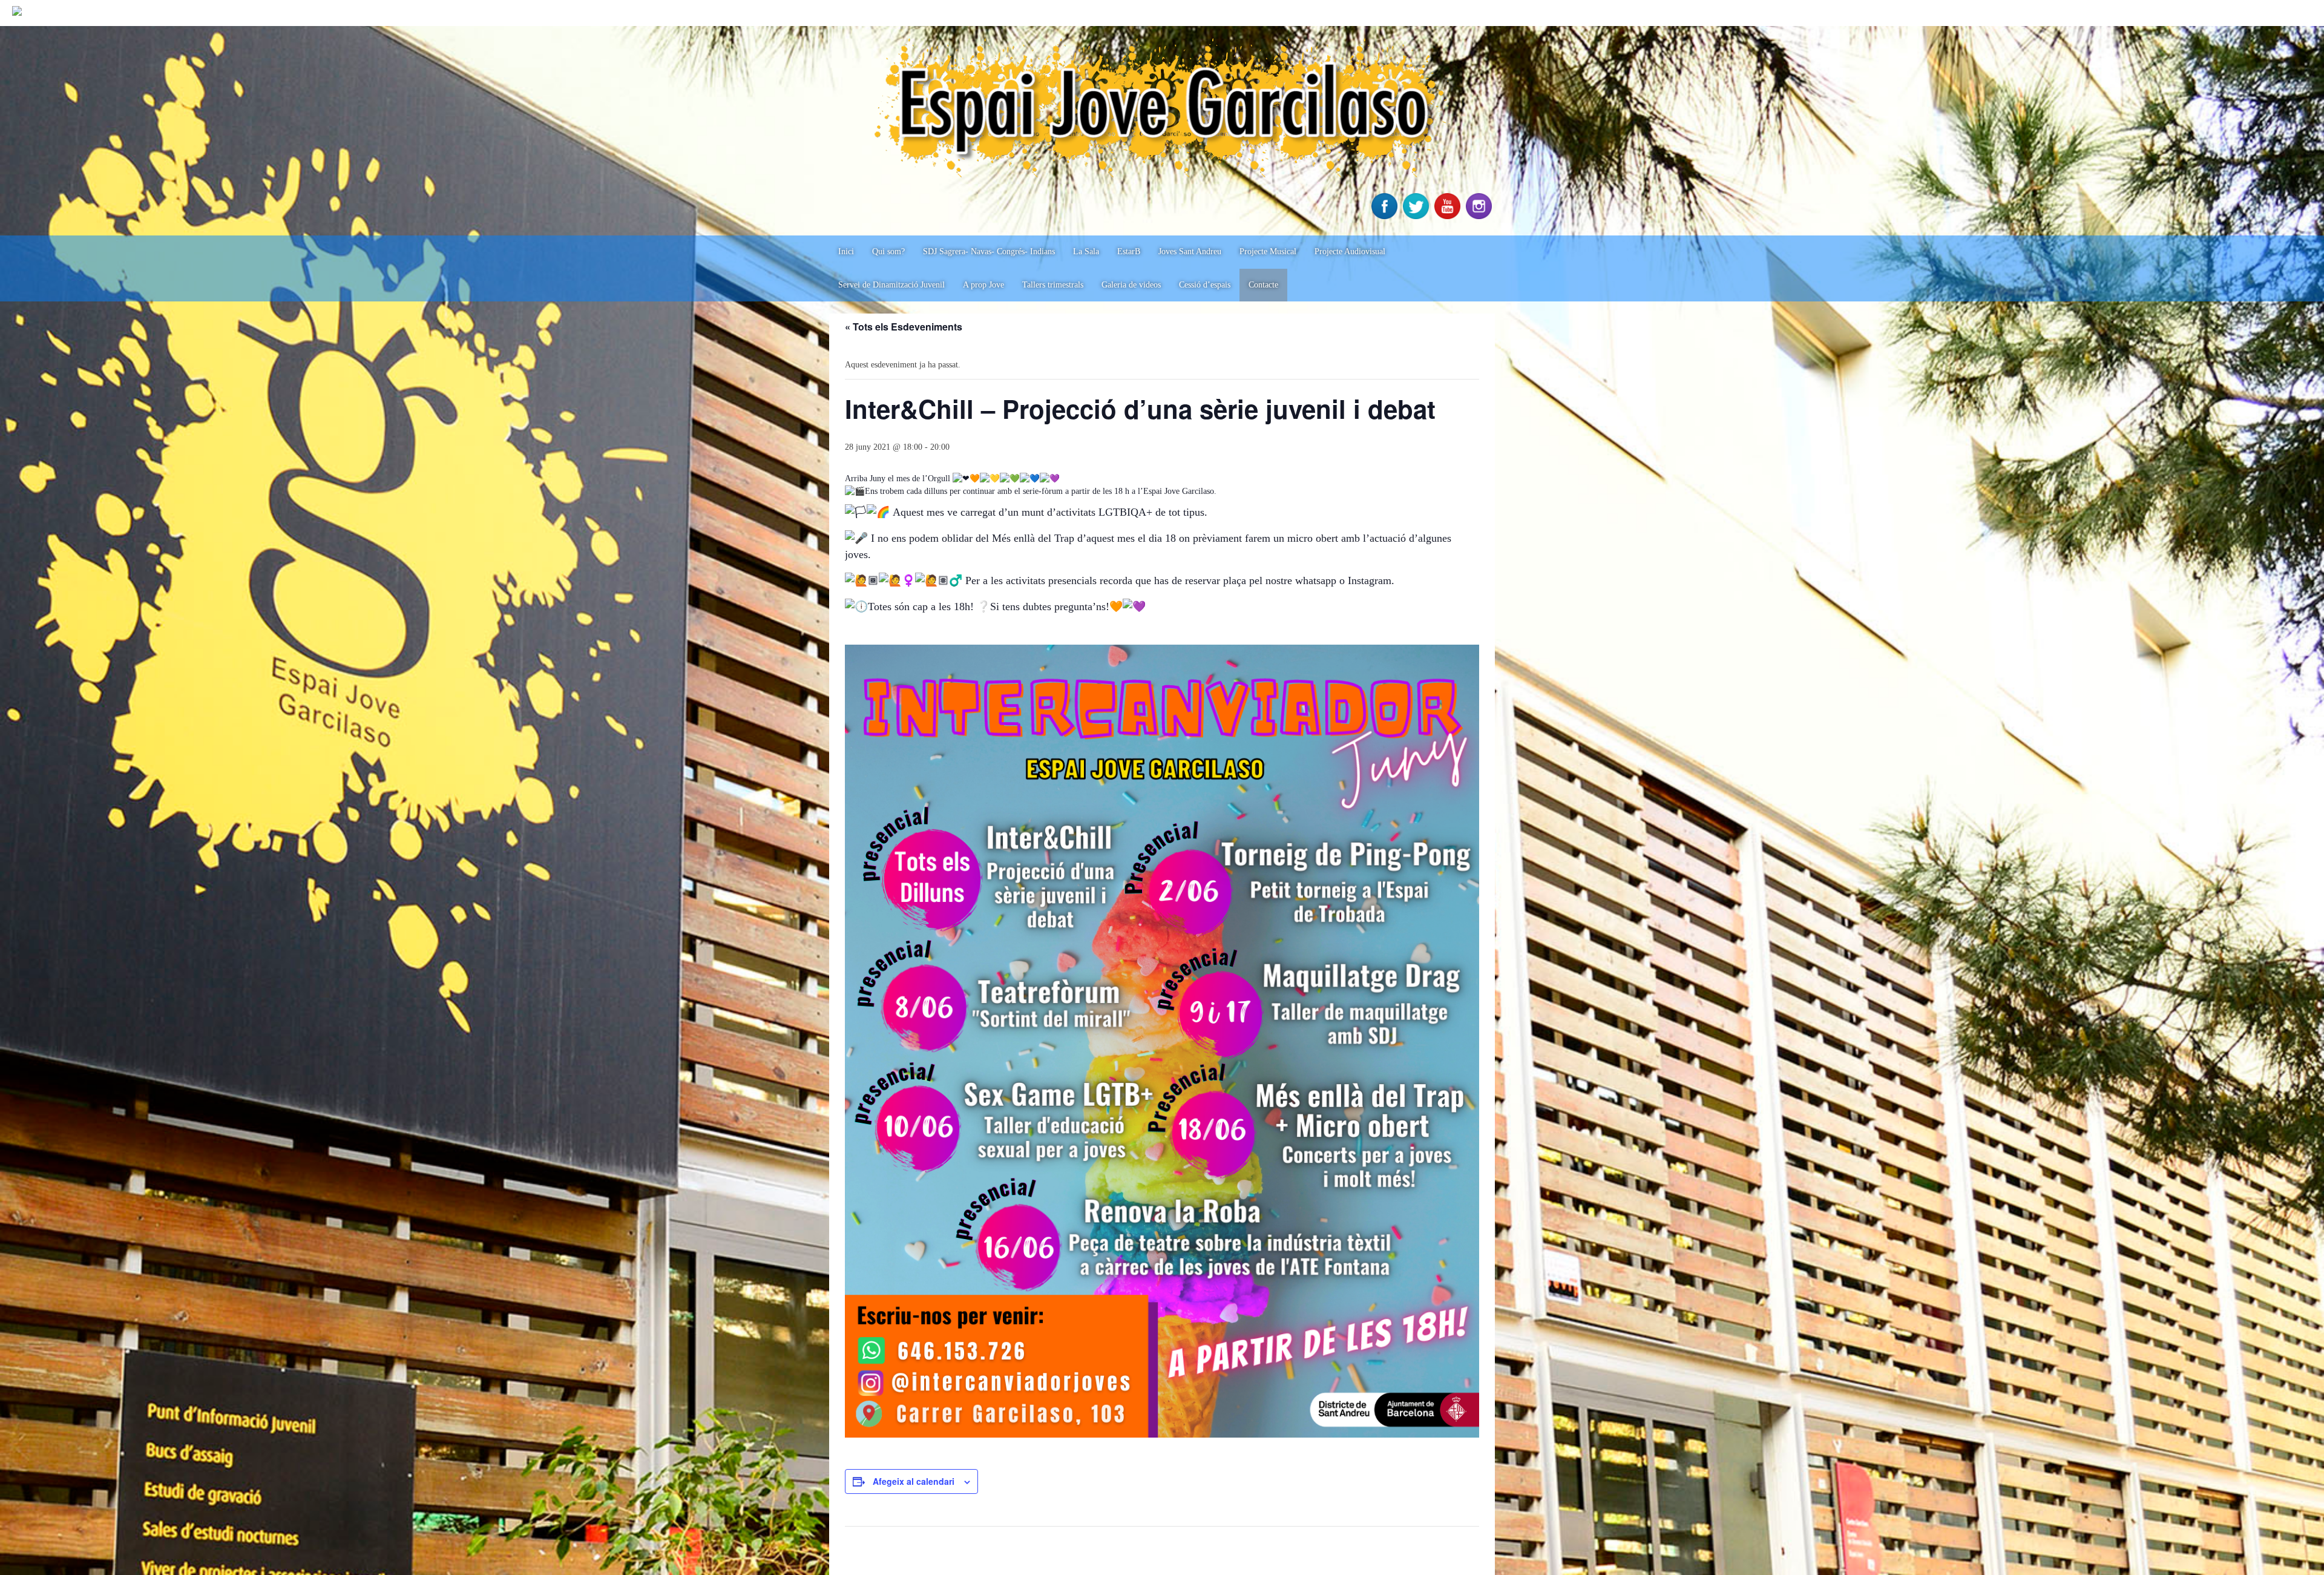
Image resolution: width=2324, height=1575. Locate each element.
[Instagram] (1480, 216)
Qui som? (888, 252)
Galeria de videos (1131, 285)
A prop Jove (983, 285)
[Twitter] (1417, 216)
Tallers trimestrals (1053, 285)
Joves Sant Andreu (1190, 252)
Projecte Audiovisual (1350, 252)
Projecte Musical (1268, 252)
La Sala (1086, 252)
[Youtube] (1449, 216)
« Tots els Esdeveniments (904, 327)
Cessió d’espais (1205, 285)
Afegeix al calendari (914, 1481)
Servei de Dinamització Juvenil (891, 285)
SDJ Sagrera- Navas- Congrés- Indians (989, 252)
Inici (846, 252)
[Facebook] (1386, 216)
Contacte (1263, 285)
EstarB (1129, 252)
